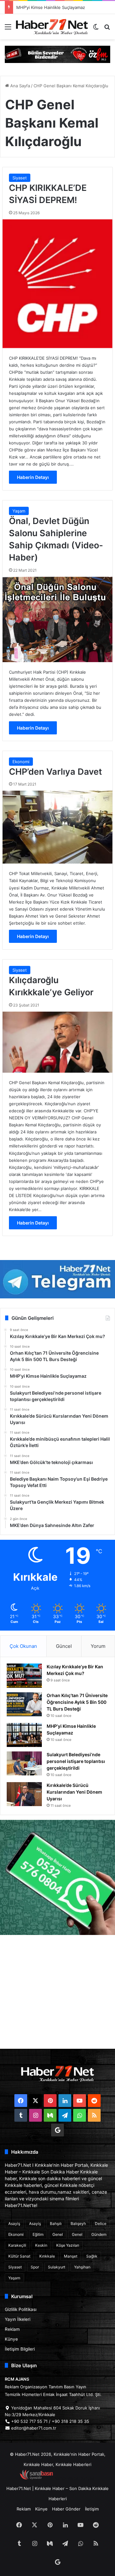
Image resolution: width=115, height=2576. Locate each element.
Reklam (12, 2329)
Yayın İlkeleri (18, 2319)
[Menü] (8, 29)
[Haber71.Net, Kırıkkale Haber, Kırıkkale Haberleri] (52, 27)
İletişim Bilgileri (20, 2349)
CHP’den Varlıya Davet (55, 772)
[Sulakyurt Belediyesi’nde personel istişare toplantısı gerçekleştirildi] (24, 1763)
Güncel (64, 1646)
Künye (11, 2339)
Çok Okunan (23, 1646)
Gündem (99, 2234)
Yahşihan (82, 2267)
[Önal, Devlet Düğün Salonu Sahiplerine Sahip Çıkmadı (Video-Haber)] (57, 619)
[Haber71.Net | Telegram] (57, 1279)
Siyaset (20, 178)
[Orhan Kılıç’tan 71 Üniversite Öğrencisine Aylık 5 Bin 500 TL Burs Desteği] (24, 1704)
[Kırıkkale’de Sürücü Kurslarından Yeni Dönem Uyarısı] (24, 1794)
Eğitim (38, 2234)
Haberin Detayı (33, 477)
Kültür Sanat (19, 2256)
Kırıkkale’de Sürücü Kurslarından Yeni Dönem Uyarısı (74, 1792)
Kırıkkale (47, 2256)
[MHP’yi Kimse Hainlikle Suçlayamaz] (24, 1735)
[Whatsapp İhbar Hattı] (57, 1877)
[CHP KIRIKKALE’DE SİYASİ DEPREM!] (57, 284)
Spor (35, 2267)
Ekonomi (21, 762)
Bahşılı (56, 2224)
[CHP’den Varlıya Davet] (57, 827)
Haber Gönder (66, 2509)
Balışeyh (78, 2224)
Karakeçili (17, 2245)
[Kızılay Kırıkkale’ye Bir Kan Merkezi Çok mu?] (24, 1676)
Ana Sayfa (19, 86)
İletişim (92, 2509)
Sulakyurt (57, 2267)
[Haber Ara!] (107, 29)
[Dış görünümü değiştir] (96, 29)
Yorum (98, 1646)
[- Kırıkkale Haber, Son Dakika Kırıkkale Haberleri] (57, 54)
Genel (58, 2234)
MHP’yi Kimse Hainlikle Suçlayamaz (51, 7)
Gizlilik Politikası (21, 2309)
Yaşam (19, 511)
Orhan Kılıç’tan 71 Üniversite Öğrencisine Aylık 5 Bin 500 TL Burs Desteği (77, 1702)
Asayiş (14, 2224)
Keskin (41, 2245)
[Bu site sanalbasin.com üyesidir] (36, 2478)
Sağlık (92, 2256)
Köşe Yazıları (68, 2245)
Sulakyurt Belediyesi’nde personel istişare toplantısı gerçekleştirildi (76, 1761)
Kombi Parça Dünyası (75, 2478)
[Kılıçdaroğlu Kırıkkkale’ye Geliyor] (57, 1042)
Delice (101, 2224)
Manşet (71, 2256)
